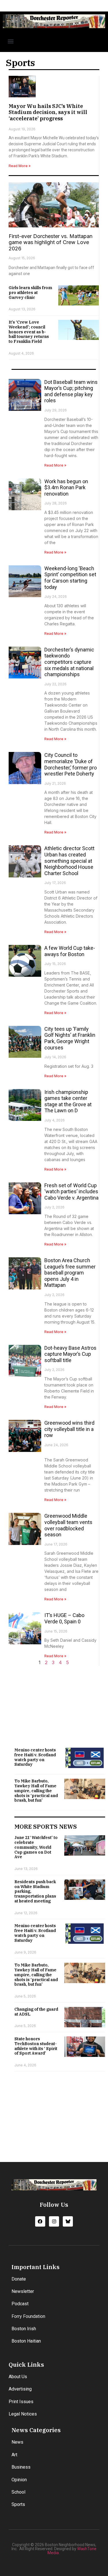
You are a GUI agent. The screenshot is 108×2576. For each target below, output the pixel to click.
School (18, 2492)
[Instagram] (54, 2221)
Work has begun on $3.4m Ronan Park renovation (66, 488)
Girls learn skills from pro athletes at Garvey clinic (30, 293)
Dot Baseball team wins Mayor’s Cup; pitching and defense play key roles (71, 391)
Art (14, 2455)
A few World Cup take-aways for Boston (70, 951)
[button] (11, 41)
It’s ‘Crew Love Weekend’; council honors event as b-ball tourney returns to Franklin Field (29, 332)
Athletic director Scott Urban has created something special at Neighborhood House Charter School (69, 861)
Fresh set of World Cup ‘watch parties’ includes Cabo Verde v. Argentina (71, 1192)
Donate (19, 2279)
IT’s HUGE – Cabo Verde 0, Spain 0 (64, 1618)
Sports (18, 2504)
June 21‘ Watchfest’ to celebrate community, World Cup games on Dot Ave (36, 1847)
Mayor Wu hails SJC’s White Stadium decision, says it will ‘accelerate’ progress (48, 112)
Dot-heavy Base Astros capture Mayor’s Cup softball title (70, 1354)
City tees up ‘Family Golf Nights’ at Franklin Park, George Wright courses (70, 1038)
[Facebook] (40, 2221)
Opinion (19, 2480)
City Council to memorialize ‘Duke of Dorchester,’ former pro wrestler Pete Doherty (71, 764)
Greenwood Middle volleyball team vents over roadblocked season (68, 1525)
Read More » (20, 166)
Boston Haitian (26, 2341)
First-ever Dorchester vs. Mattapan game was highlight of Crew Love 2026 (51, 242)
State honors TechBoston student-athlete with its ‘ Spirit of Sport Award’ (36, 2046)
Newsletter (23, 2291)
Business (21, 2467)
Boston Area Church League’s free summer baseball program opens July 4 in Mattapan (70, 1273)
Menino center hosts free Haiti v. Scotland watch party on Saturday (35, 1757)
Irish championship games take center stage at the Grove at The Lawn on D (68, 1101)
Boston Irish (24, 2329)
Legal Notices (23, 2414)
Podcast (20, 2304)
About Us (18, 2377)
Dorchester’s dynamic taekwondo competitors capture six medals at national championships (69, 662)
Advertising (20, 2389)
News (17, 2442)
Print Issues (21, 2402)
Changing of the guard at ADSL (36, 2012)
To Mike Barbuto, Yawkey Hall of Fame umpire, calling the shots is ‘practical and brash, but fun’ (36, 1791)
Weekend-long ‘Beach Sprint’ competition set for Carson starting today (70, 578)
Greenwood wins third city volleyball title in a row (69, 1429)
